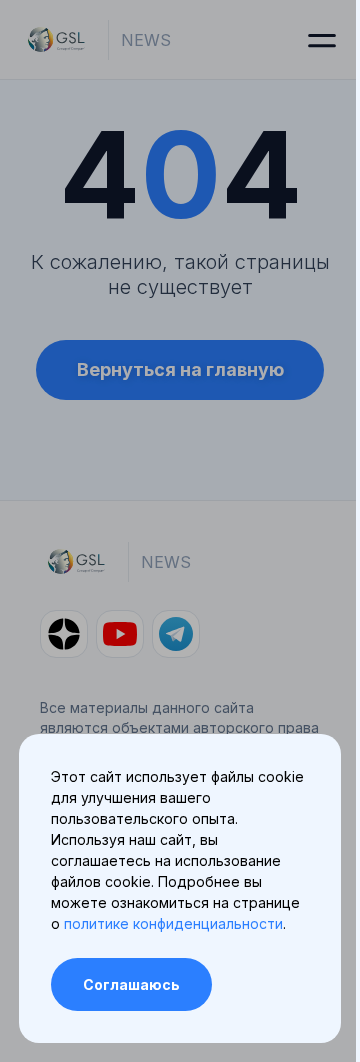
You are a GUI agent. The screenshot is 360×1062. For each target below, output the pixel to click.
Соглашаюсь (131, 984)
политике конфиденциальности (173, 923)
